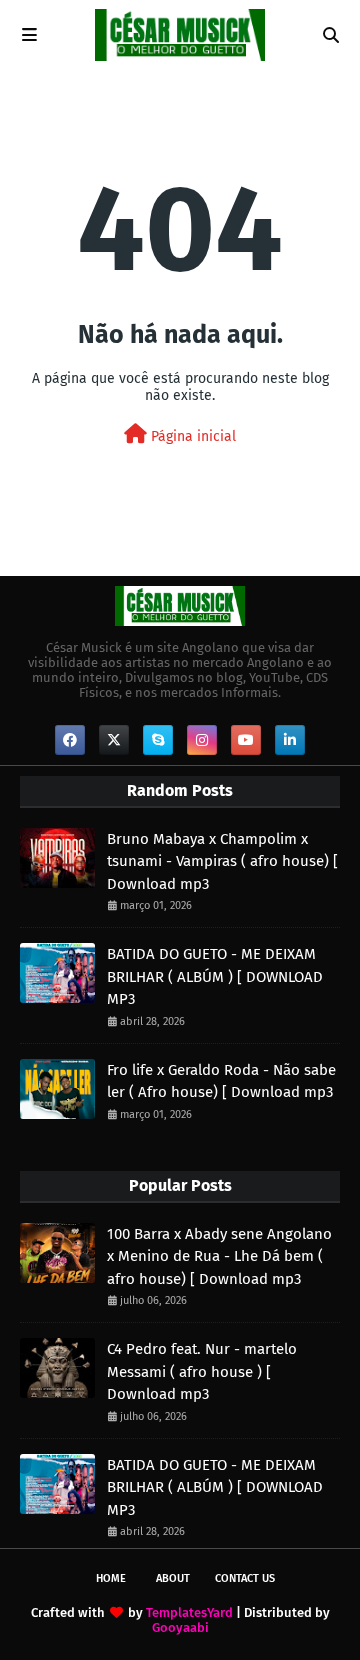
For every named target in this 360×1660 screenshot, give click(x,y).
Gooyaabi (180, 1627)
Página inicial (191, 436)
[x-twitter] (114, 740)
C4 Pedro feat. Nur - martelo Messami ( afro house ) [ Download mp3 (202, 1371)
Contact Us (245, 1578)
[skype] (158, 740)
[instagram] (202, 740)
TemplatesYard (189, 1612)
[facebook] (70, 740)
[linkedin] (290, 740)
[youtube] (246, 740)
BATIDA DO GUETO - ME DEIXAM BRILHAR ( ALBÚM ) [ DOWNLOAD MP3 (215, 976)
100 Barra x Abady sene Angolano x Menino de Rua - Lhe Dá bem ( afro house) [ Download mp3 (219, 1256)
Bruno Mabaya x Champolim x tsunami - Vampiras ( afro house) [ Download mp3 (222, 861)
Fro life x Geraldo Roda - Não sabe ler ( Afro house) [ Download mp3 (221, 1081)
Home (111, 1578)
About (173, 1578)
